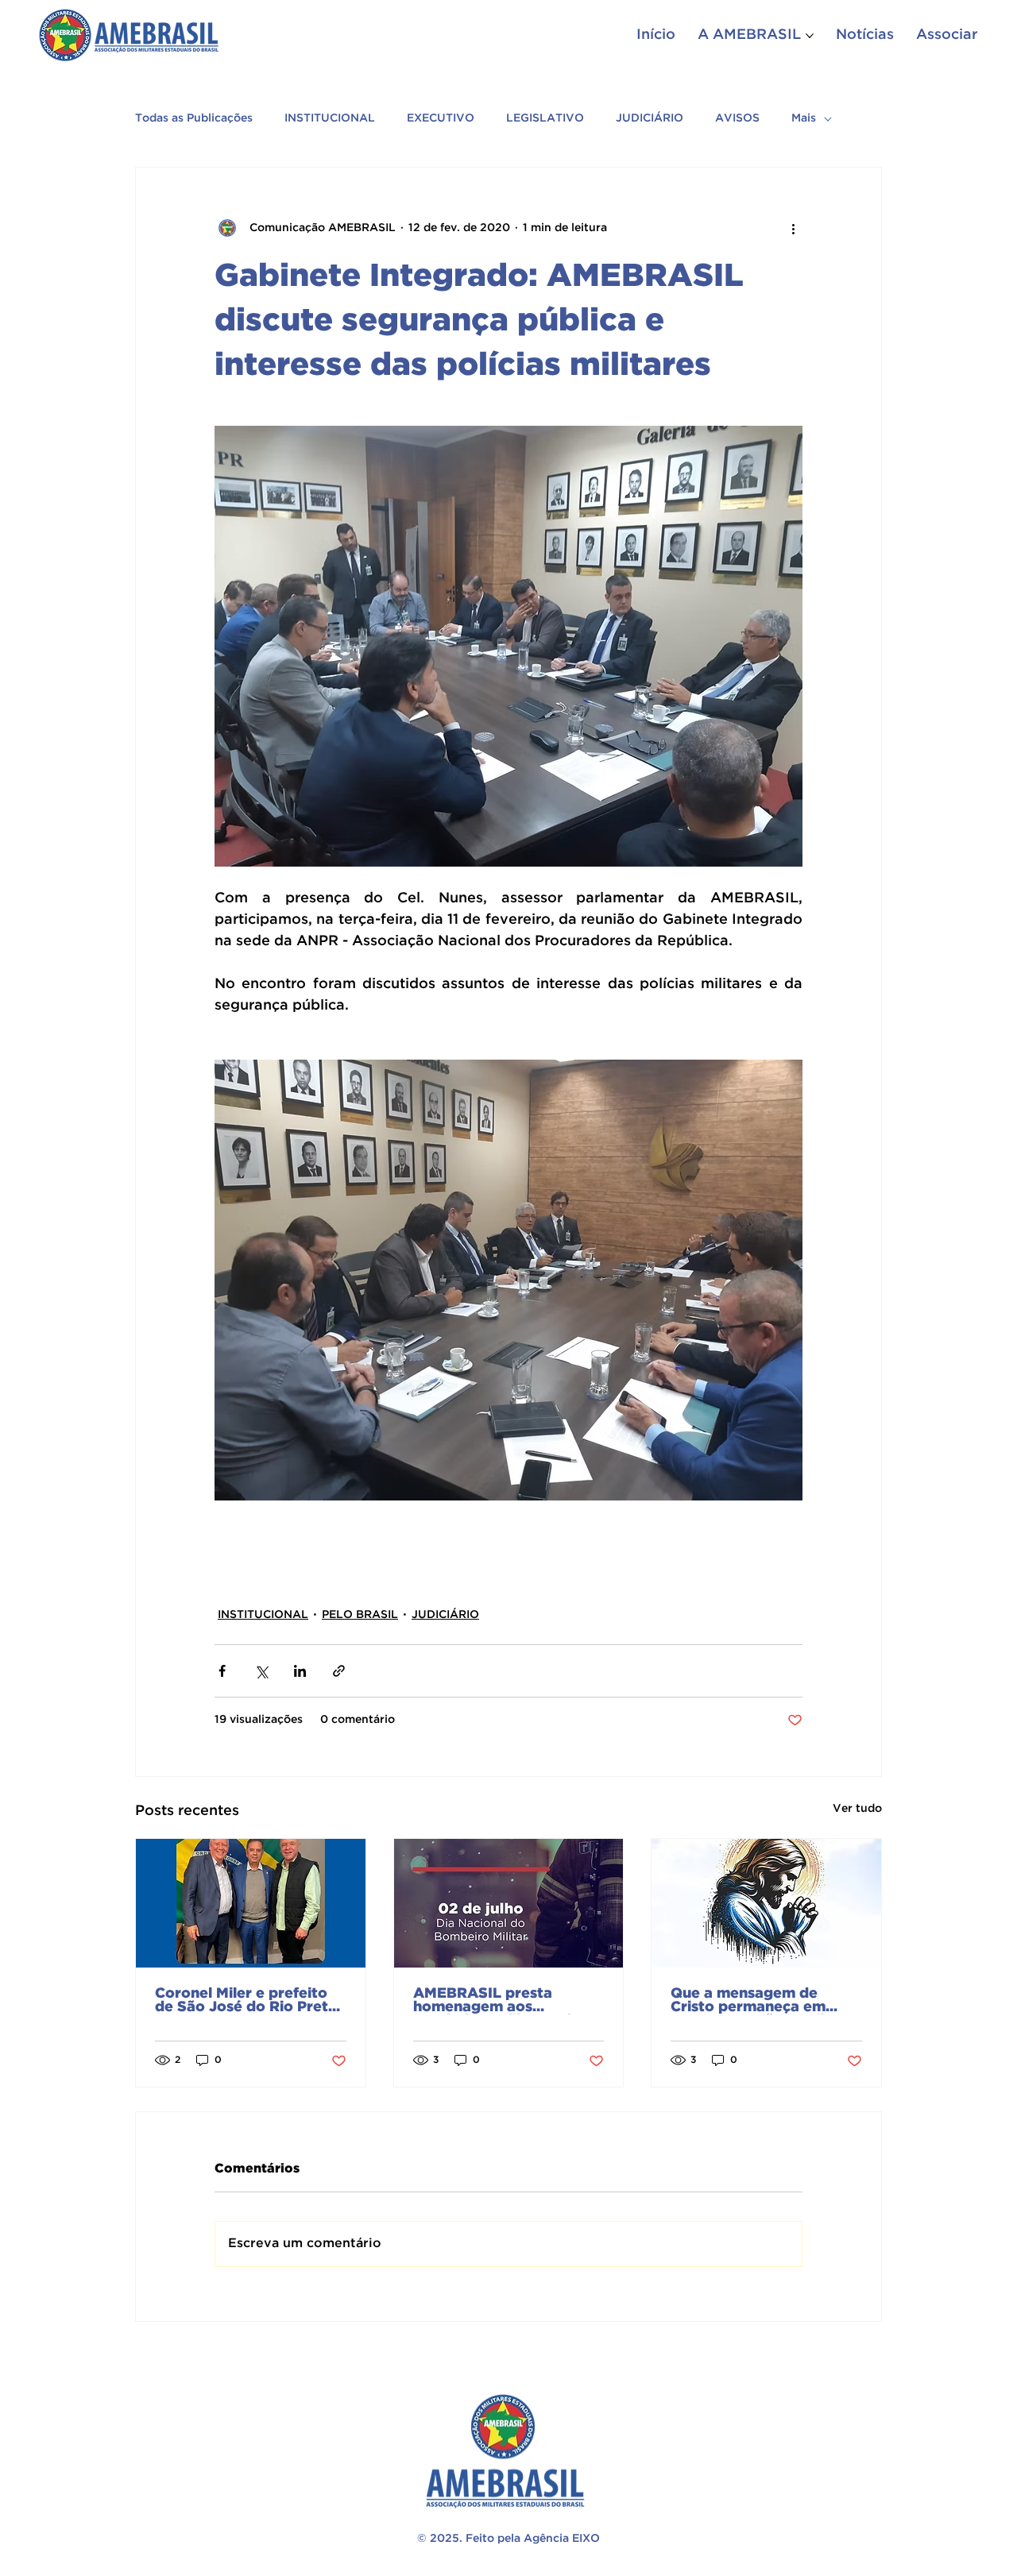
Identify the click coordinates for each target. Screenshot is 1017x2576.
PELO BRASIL (360, 1615)
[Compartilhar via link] (339, 1671)
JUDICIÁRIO (650, 118)
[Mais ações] (793, 228)
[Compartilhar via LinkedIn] (300, 1671)
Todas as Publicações (194, 118)
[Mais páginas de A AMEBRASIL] (810, 36)
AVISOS (737, 118)
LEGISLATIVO (545, 118)
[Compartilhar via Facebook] (222, 1671)
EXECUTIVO (441, 118)
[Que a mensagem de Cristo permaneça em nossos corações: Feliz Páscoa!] (766, 1903)
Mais (804, 118)
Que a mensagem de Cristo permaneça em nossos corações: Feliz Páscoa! (751, 2001)
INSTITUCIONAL (330, 118)
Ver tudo (857, 1809)
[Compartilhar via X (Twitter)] (261, 1671)
